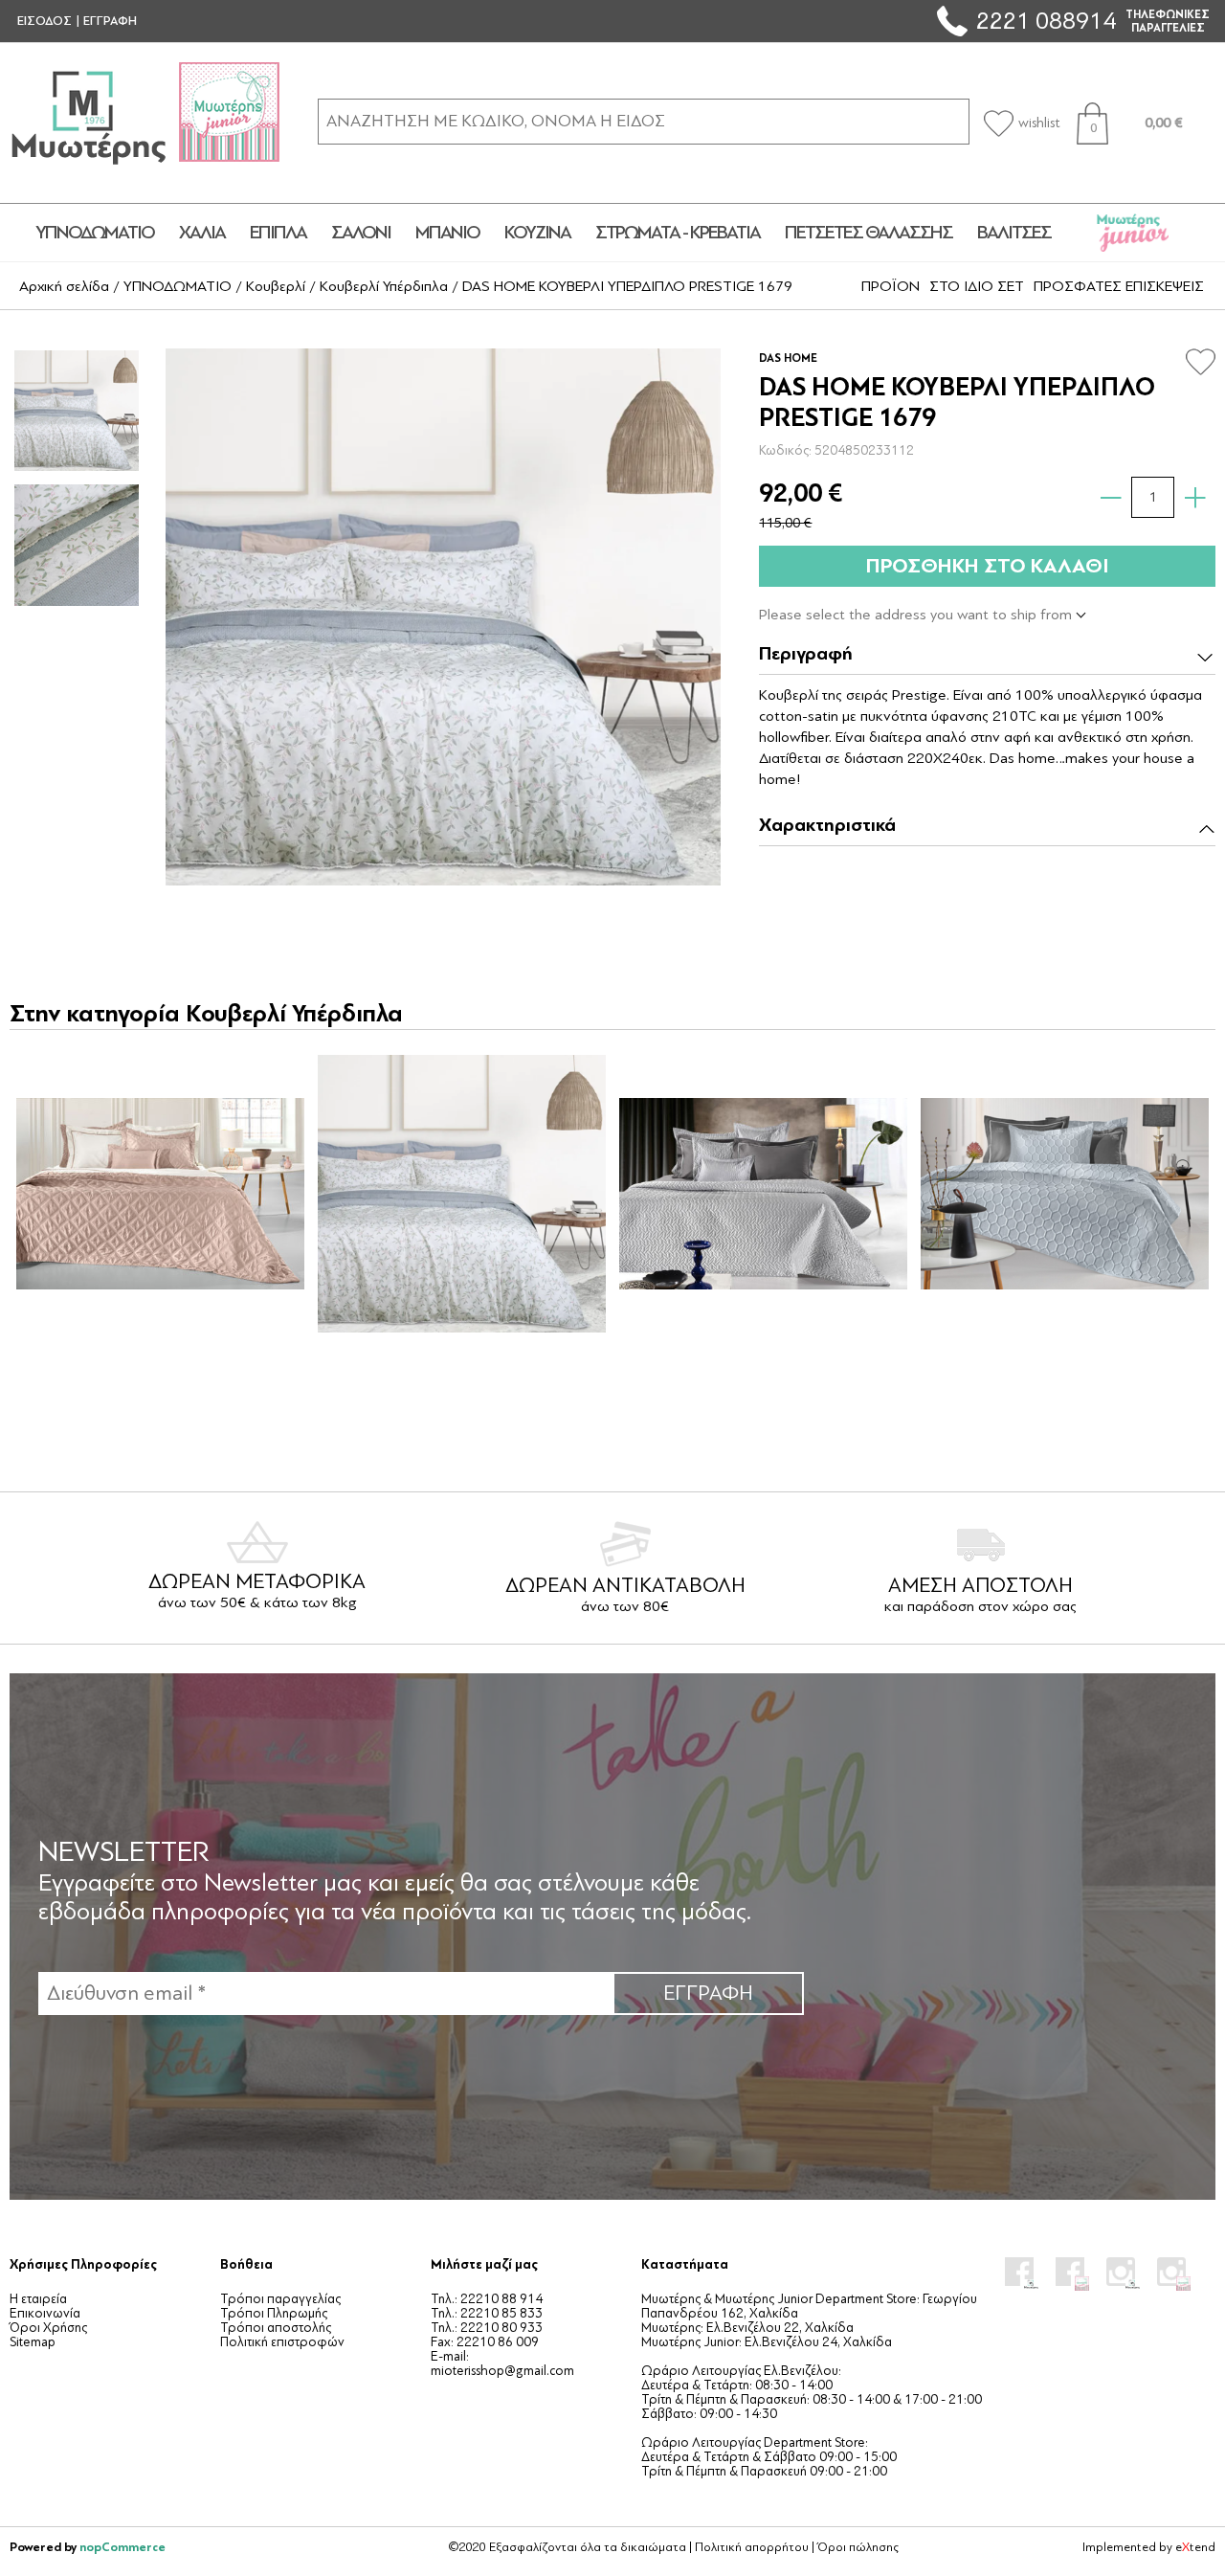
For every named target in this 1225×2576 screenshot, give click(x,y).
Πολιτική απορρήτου (752, 2547)
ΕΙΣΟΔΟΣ (45, 21)
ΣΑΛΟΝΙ (361, 233)
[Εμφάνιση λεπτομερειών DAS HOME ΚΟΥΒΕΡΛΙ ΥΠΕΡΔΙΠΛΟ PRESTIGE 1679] (461, 1194)
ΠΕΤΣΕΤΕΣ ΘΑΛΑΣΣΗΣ (869, 233)
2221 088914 (1046, 21)
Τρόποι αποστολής (276, 2328)
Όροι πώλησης (858, 2547)
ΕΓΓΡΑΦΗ (110, 21)
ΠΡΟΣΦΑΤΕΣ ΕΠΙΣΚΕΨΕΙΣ (1119, 286)
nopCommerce (122, 2547)
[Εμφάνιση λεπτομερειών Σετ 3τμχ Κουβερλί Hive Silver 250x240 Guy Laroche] (1064, 1194)
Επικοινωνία (45, 2313)
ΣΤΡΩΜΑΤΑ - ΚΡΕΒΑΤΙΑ (678, 233)
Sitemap (33, 2342)
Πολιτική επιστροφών (282, 2342)
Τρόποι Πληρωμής (274, 2313)
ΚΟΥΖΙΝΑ (537, 233)
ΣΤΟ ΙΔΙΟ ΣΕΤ (977, 286)
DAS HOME (788, 358)
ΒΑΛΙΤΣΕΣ (1014, 233)
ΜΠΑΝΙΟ (447, 233)
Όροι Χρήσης (48, 2328)
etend (1195, 2547)
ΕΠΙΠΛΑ (278, 233)
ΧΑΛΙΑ (202, 233)
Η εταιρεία (38, 2299)
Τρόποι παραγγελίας (280, 2299)
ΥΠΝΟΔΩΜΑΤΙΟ (95, 233)
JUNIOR (1133, 233)
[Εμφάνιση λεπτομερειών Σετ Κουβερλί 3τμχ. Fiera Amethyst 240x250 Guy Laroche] (160, 1194)
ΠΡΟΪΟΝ (891, 286)
